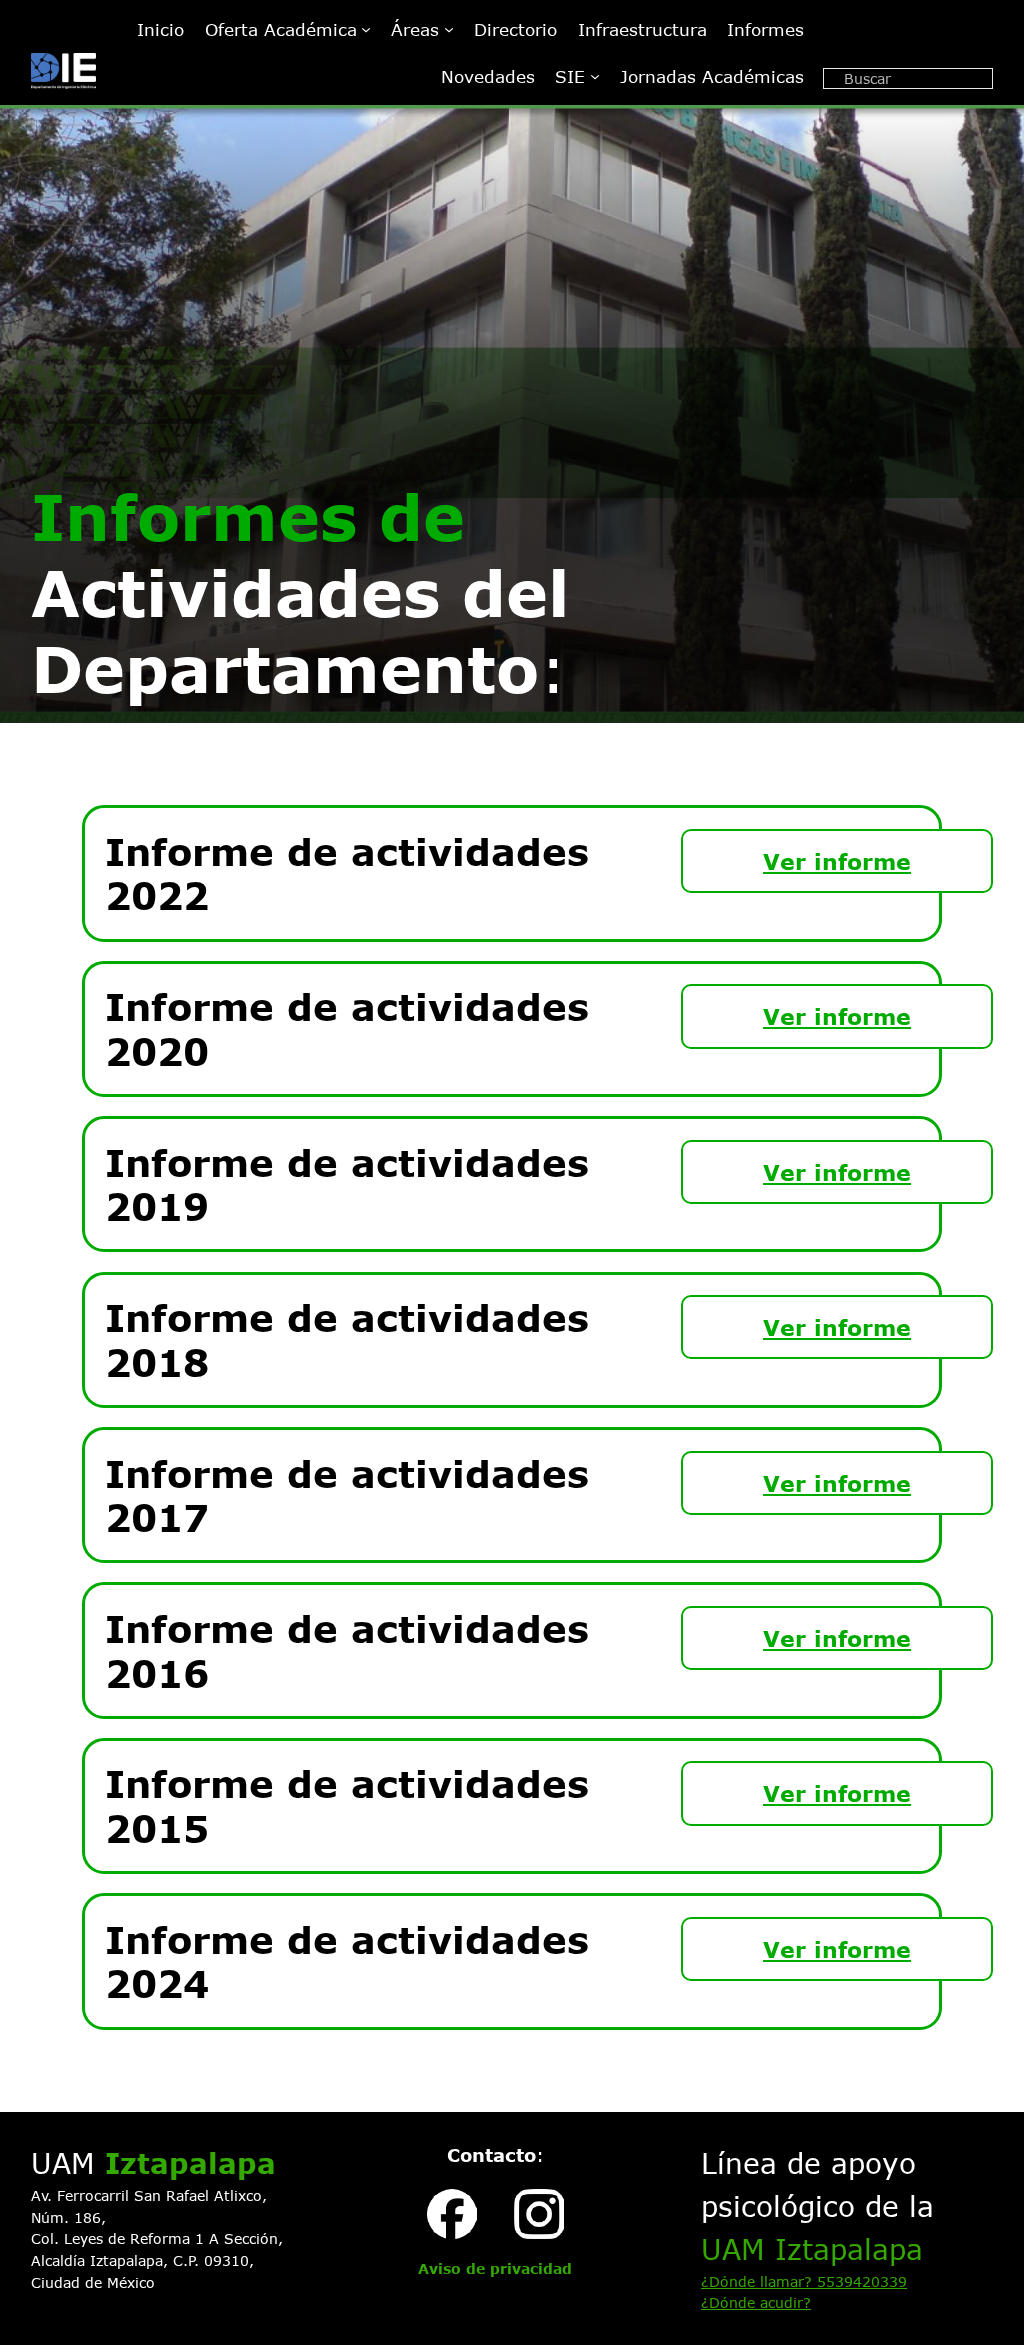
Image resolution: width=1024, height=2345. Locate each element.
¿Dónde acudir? (756, 2302)
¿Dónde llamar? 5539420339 (804, 2281)
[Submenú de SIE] (595, 75)
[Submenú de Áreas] (449, 29)
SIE (570, 76)
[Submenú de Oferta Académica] (366, 29)
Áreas (415, 29)
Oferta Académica (281, 29)
